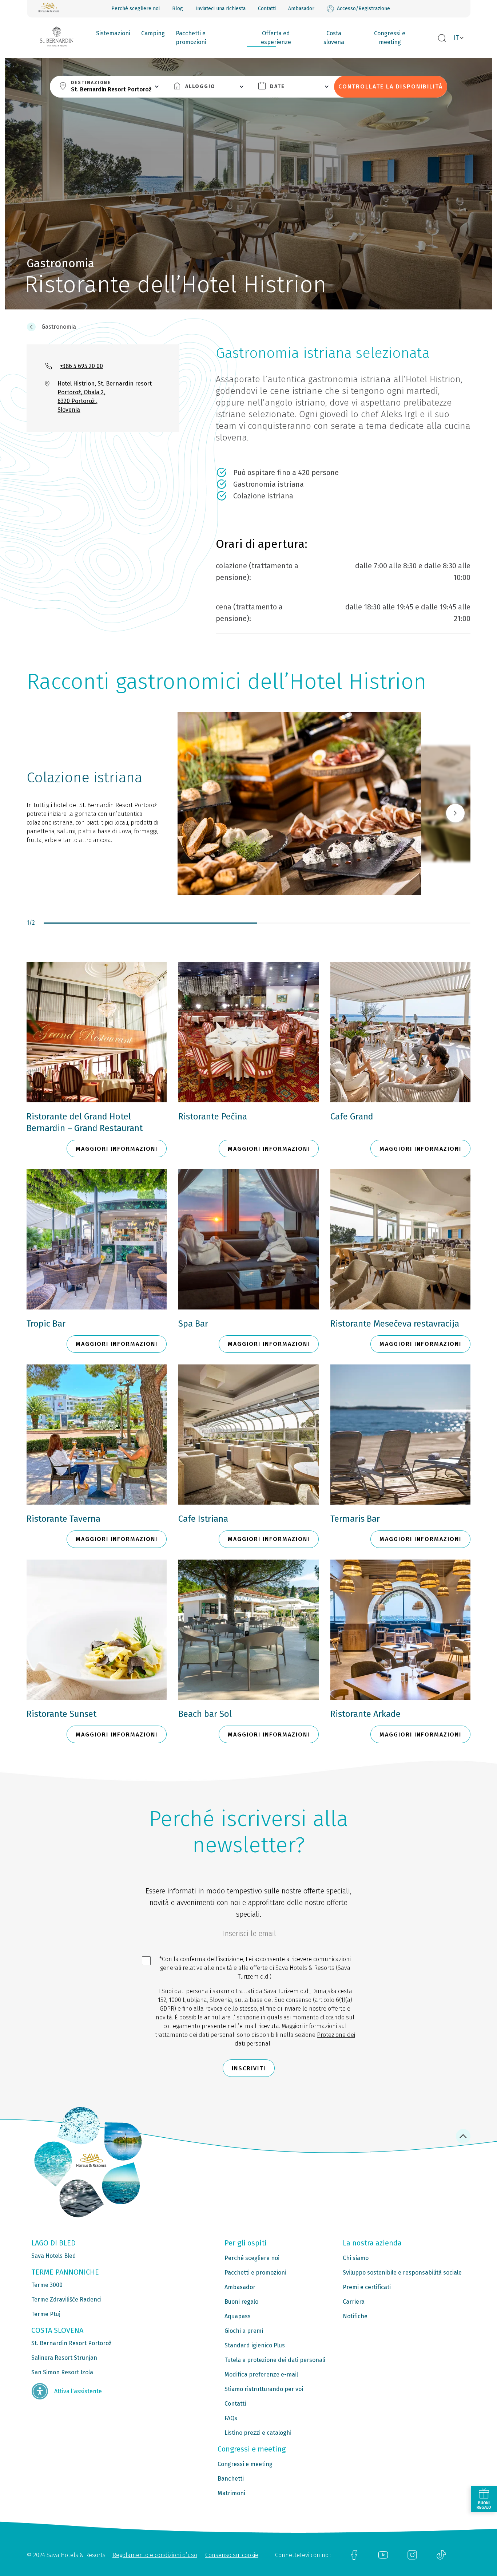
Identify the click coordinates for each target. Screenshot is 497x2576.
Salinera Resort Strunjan (64, 2358)
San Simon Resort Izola (62, 2372)
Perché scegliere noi (136, 9)
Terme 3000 (47, 2285)
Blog (178, 9)
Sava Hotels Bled (54, 2256)
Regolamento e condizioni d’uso (155, 2555)
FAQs (231, 2418)
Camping (153, 33)
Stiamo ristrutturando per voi (264, 2389)
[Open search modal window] (442, 39)
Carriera (354, 2302)
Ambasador (301, 9)
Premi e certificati (367, 2287)
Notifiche (355, 2316)
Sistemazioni (113, 33)
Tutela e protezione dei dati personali (275, 2360)
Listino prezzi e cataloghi (258, 2433)
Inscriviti (249, 2068)
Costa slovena (334, 38)
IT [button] (456, 38)
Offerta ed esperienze (276, 38)
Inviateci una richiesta (220, 9)
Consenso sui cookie (232, 2555)
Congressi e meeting (390, 38)
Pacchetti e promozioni (191, 38)
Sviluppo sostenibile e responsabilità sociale (402, 2273)
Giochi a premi (244, 2331)
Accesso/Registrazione (363, 9)
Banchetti (231, 2479)
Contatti (267, 9)
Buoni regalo (241, 2302)
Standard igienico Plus (255, 2345)
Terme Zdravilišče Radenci (66, 2300)
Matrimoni (231, 2493)
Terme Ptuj (46, 2314)
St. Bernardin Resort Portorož (71, 2343)
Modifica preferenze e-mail (261, 2374)
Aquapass (238, 2316)
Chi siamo (356, 2258)
